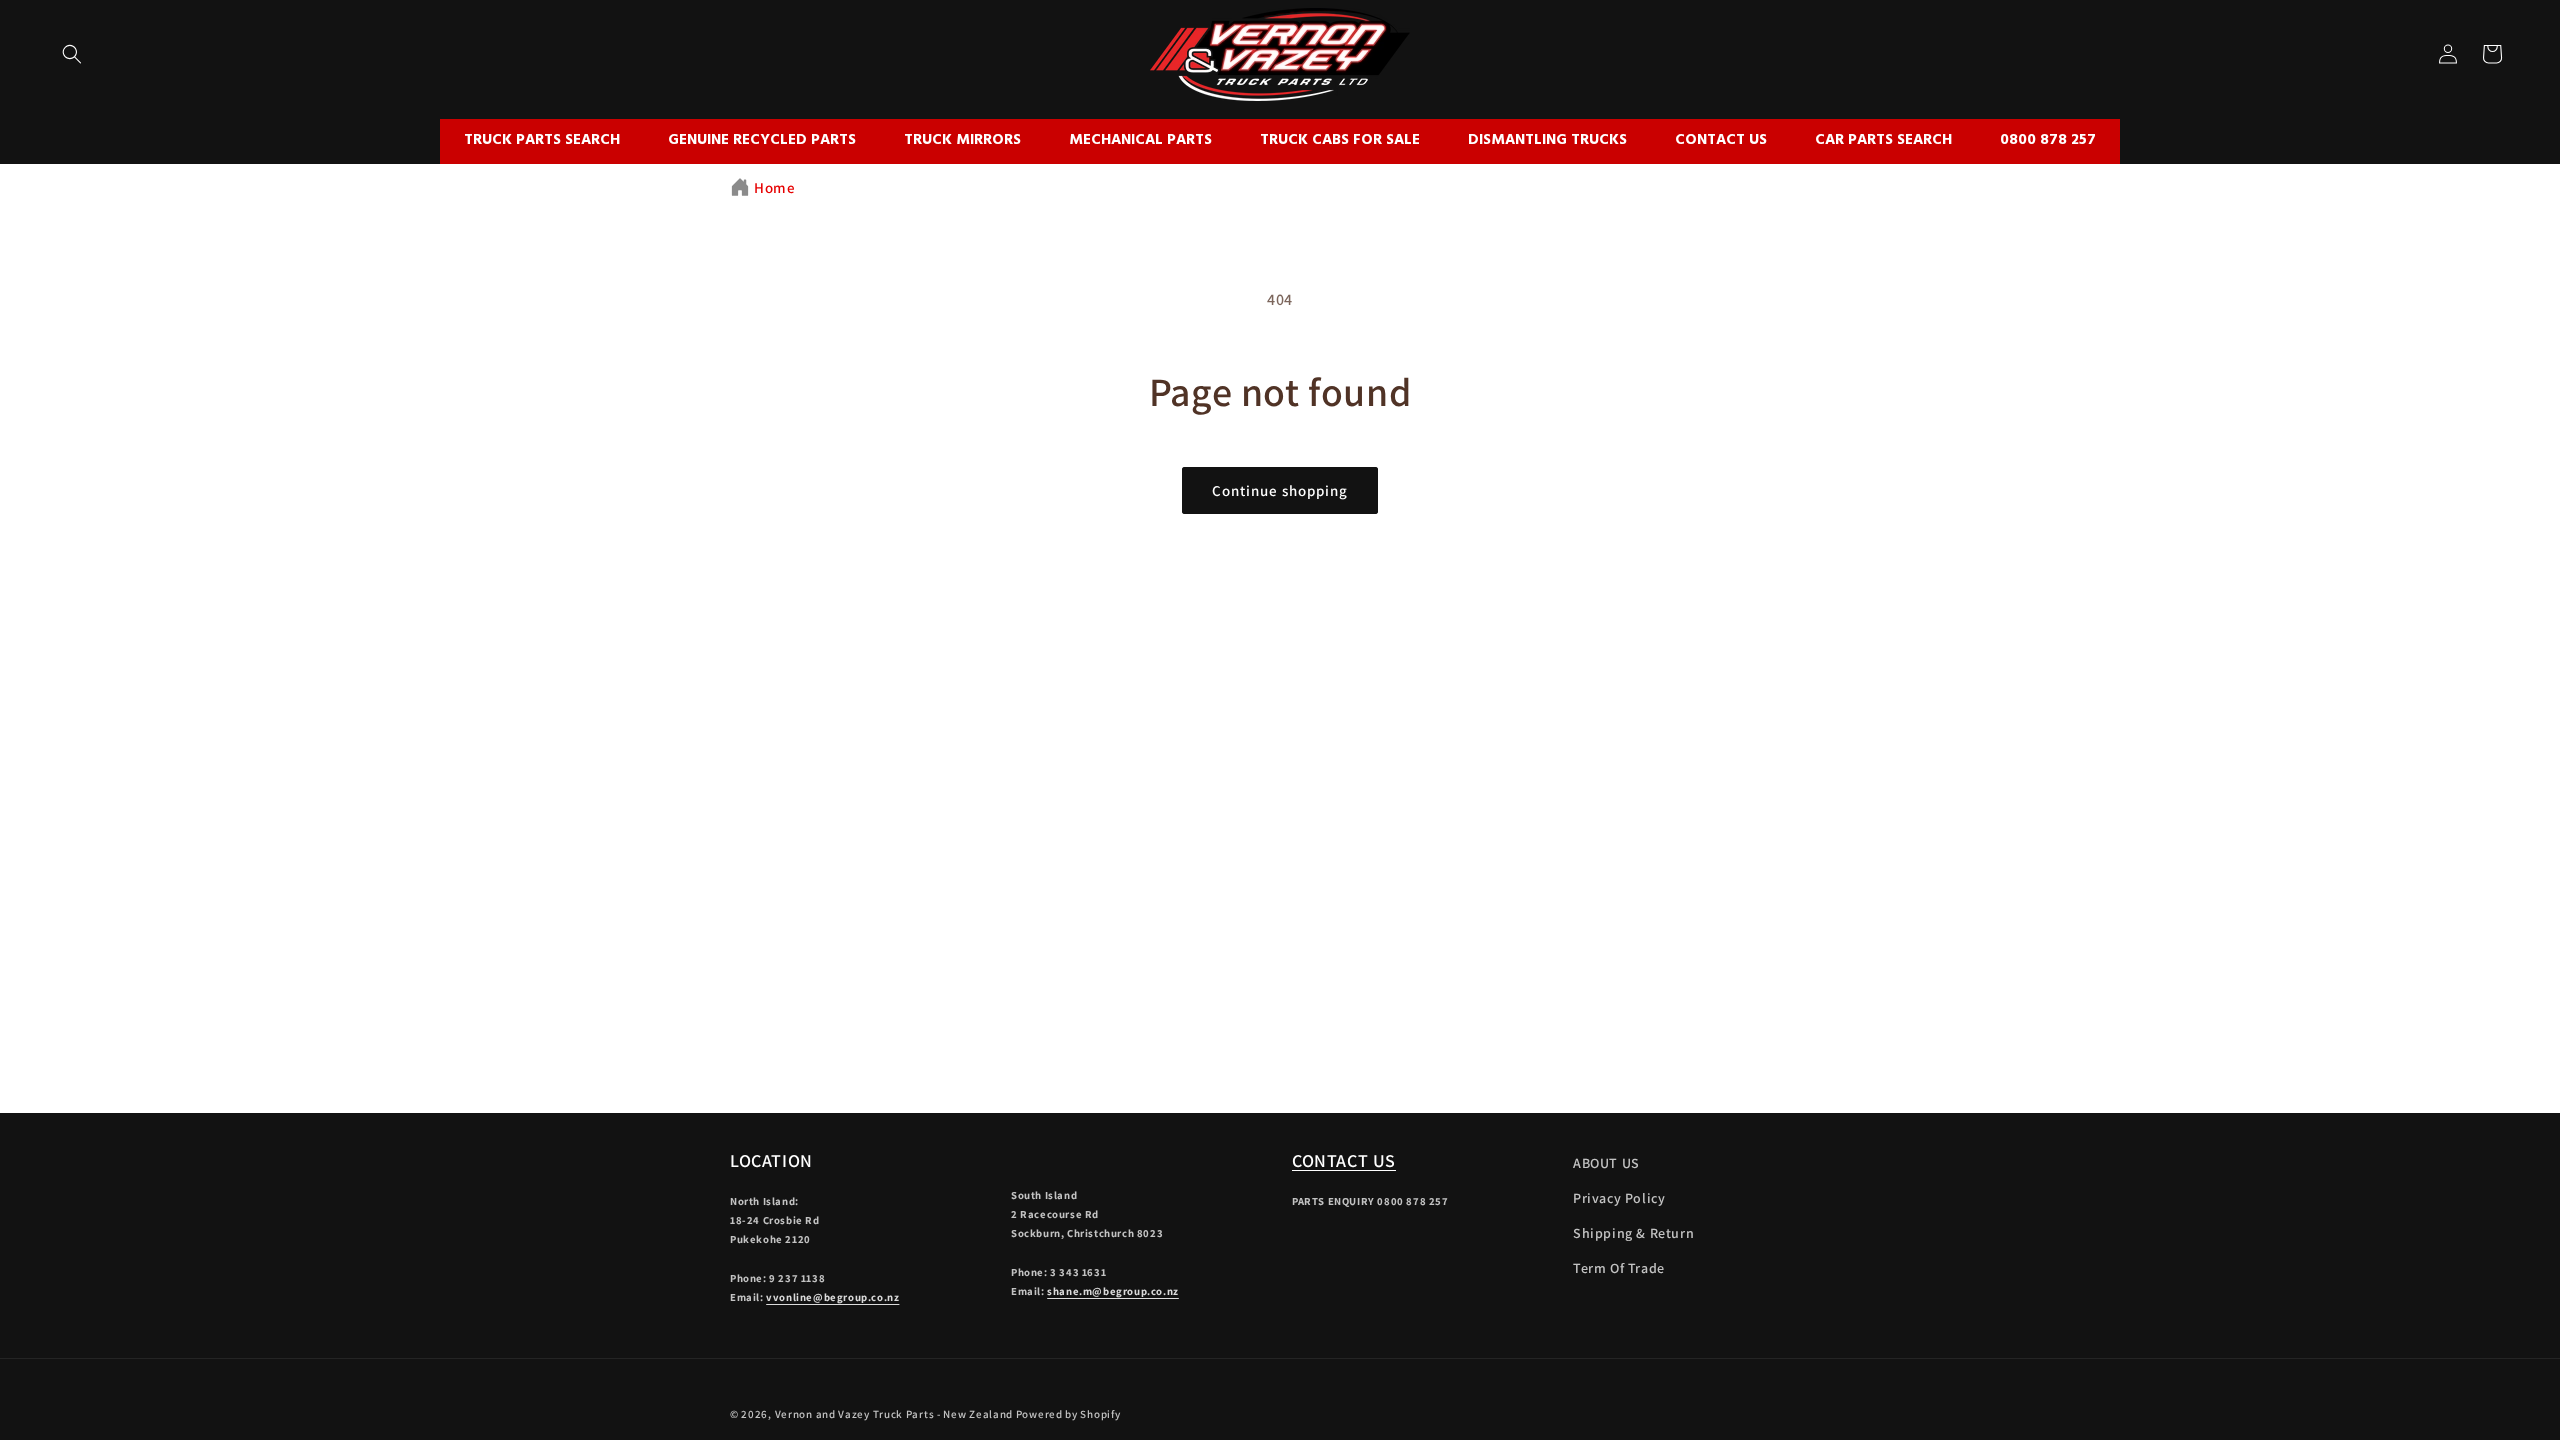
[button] (72, 54)
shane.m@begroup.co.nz (1113, 1291)
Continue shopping (1280, 490)
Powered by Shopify (1068, 1414)
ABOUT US (1606, 1163)
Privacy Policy (1619, 1198)
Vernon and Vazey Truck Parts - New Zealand (894, 1414)
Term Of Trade (1619, 1268)
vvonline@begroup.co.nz (832, 1297)
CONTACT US (1344, 1160)
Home (774, 187)
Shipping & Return (1633, 1233)
